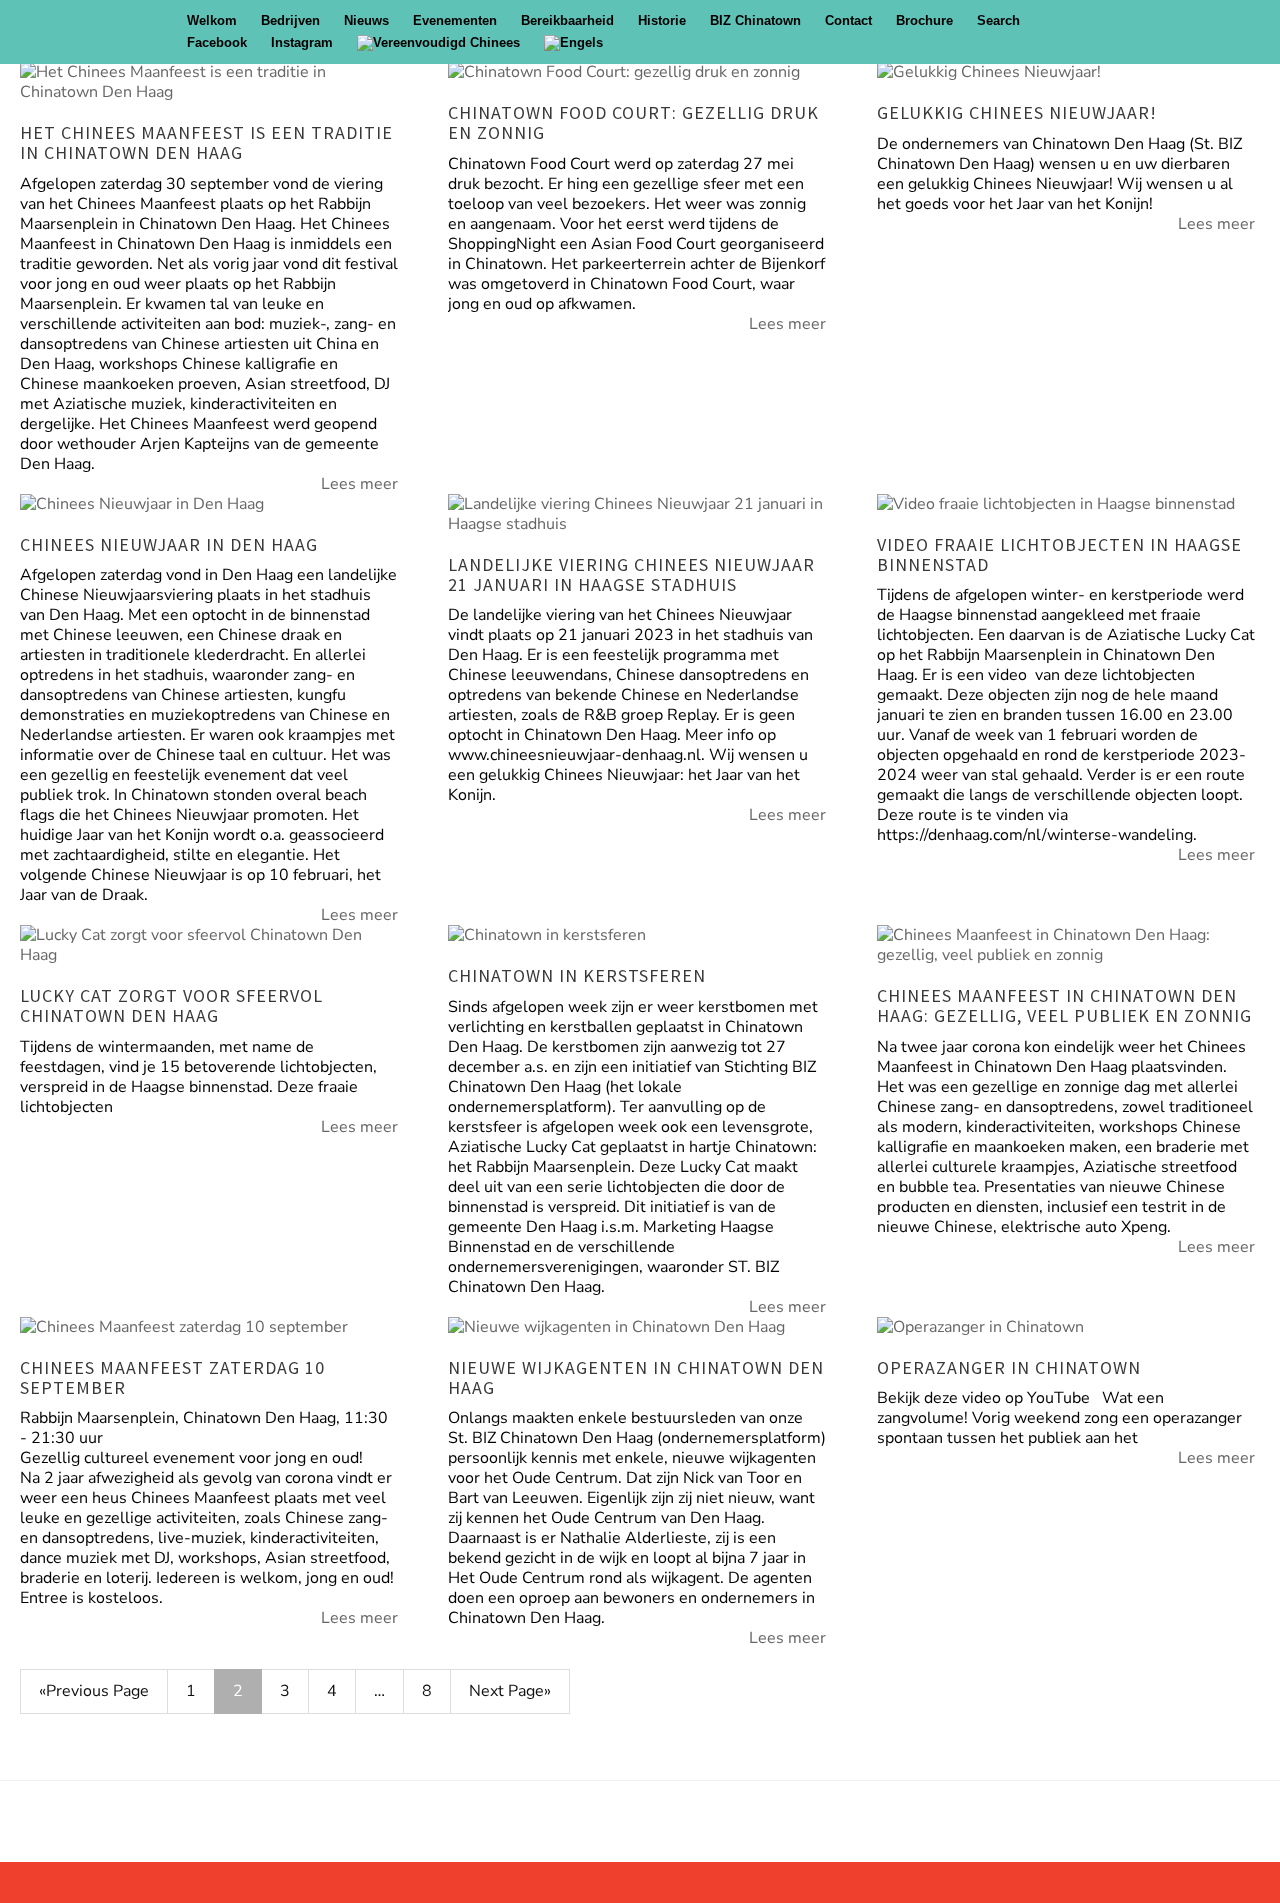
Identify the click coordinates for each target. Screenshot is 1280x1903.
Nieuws (366, 20)
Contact (848, 20)
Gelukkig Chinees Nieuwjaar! (1017, 112)
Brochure (924, 20)
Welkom (212, 20)
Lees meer (359, 484)
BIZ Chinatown (755, 20)
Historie (662, 20)
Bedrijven (290, 20)
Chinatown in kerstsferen (577, 975)
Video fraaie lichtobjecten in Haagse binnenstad (1059, 554)
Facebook (217, 42)
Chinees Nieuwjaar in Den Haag (169, 544)
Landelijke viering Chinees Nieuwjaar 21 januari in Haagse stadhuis (631, 574)
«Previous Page (94, 1691)
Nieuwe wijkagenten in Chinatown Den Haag (636, 1377)
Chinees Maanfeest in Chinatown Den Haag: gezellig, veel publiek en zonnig (1064, 1005)
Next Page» (510, 1691)
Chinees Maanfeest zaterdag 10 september (172, 1377)
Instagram (302, 42)
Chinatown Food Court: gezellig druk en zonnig (633, 122)
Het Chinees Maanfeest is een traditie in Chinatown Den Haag (206, 142)
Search (998, 20)
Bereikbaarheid (567, 20)
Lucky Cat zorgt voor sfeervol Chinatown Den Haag (171, 1005)
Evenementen (455, 20)
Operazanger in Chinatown (1009, 1367)
